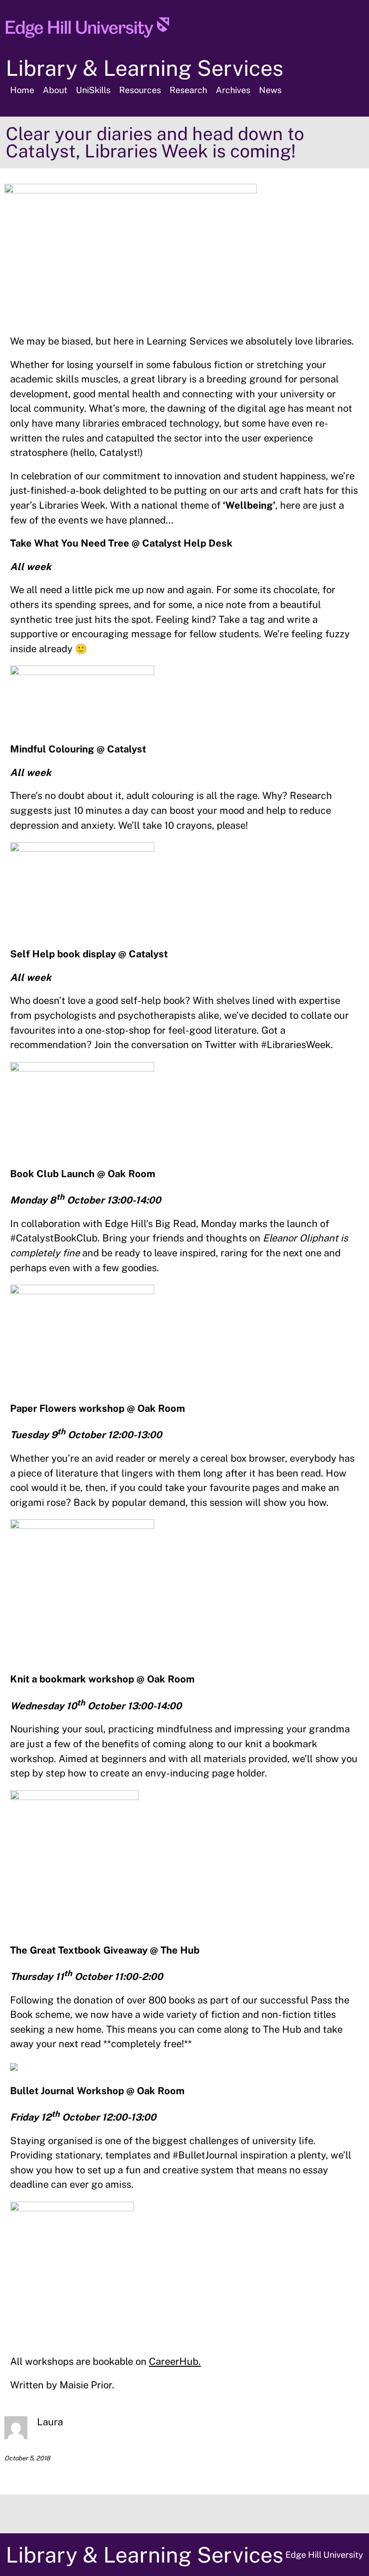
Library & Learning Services (145, 68)
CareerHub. (175, 2361)
